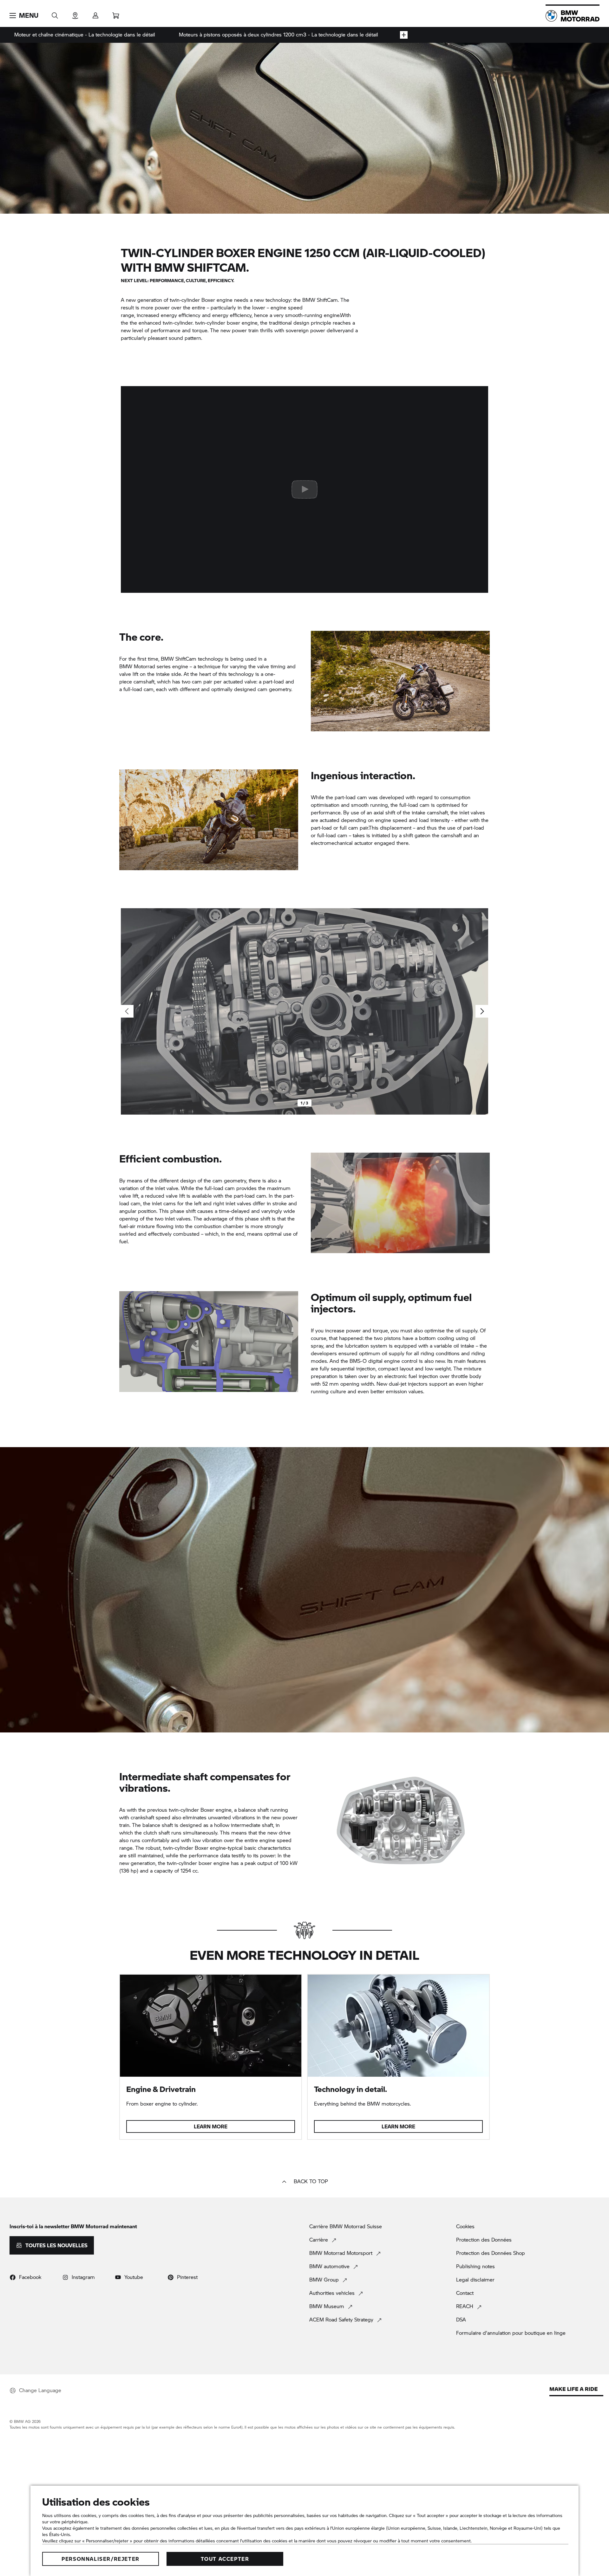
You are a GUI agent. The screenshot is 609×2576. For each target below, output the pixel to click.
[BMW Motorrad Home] (573, 16)
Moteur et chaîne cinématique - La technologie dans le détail (85, 34)
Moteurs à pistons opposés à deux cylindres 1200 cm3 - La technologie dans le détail (278, 34)
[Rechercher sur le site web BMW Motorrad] (55, 13)
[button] (24, 16)
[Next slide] (482, 1011)
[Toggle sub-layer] (404, 35)
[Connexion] (95, 13)
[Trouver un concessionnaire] (75, 13)
